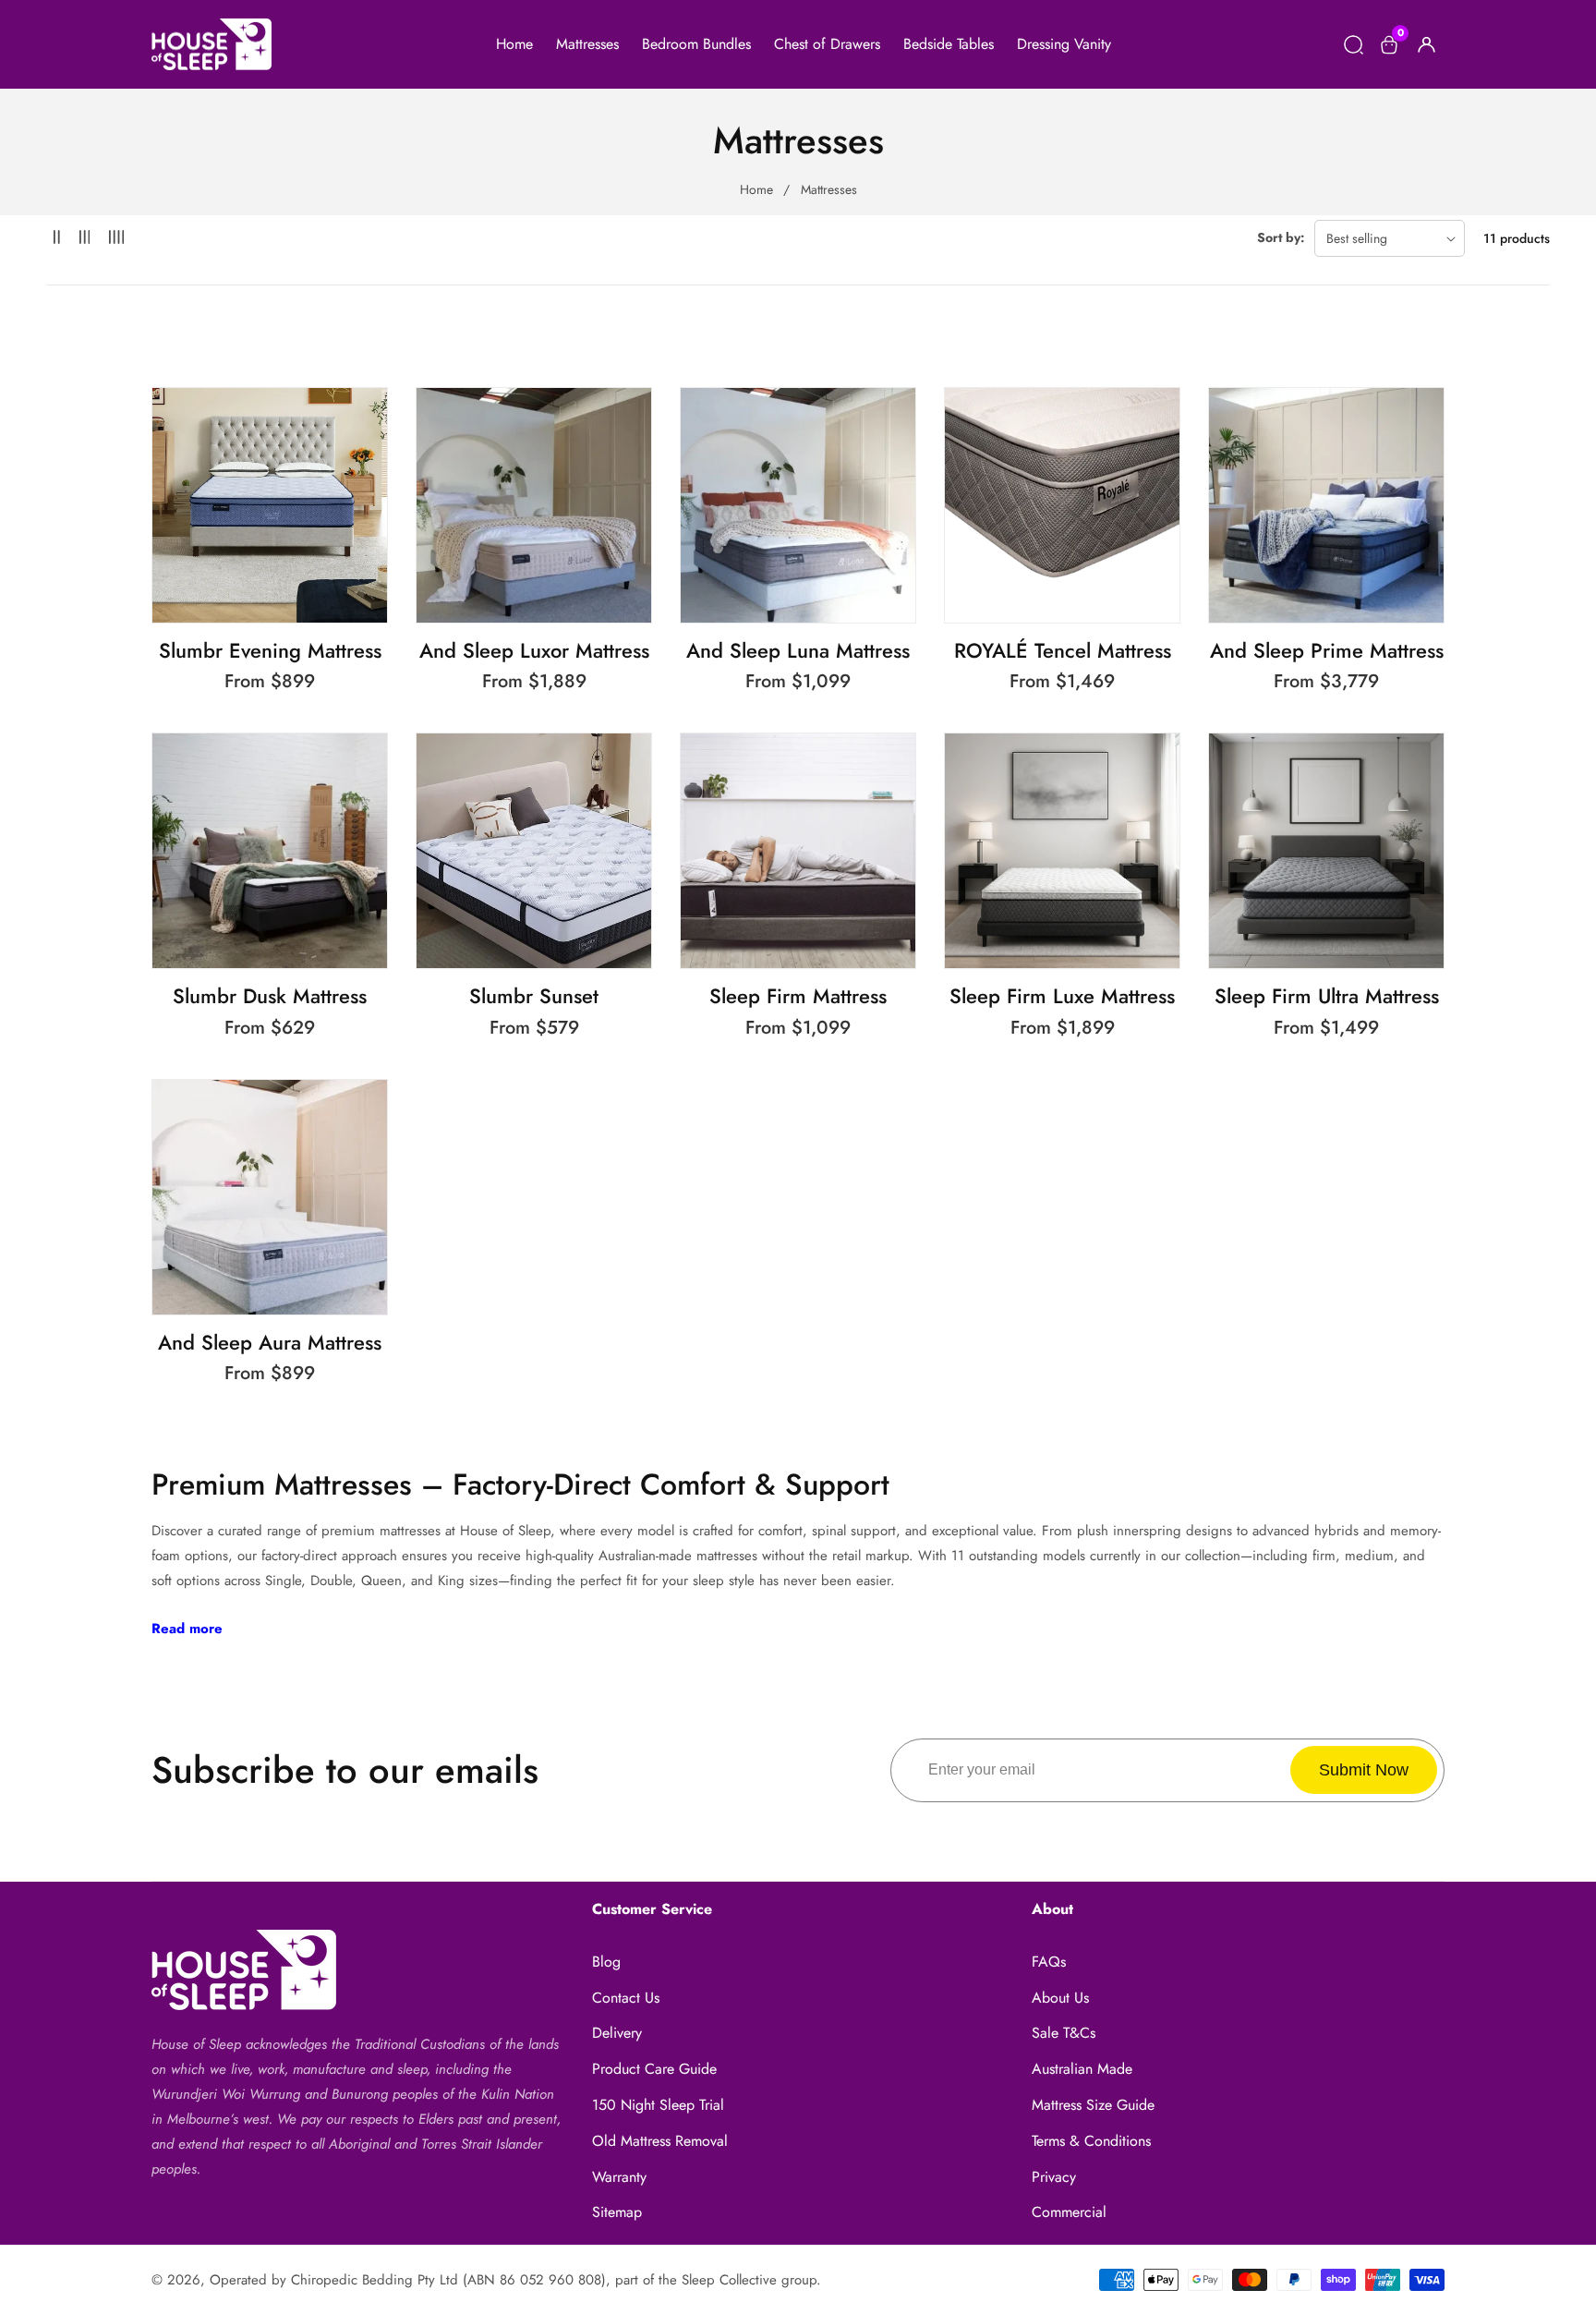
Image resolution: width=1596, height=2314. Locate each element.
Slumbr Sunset (534, 996)
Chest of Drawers (827, 44)
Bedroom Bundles (696, 44)
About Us (1060, 1998)
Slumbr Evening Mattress (270, 651)
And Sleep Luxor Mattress (534, 651)
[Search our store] (1354, 45)
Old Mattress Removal (660, 2141)
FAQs (1049, 1962)
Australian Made (1082, 2069)
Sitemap (617, 2212)
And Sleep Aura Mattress (270, 1343)
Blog (606, 1962)
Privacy (1054, 2177)
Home (514, 44)
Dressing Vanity (1064, 44)
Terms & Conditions (1091, 2141)
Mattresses (587, 44)
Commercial (1069, 2212)
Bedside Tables (949, 44)
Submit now (1364, 1770)
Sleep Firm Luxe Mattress (1062, 996)
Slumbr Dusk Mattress (270, 996)
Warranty (619, 2177)
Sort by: (1281, 237)
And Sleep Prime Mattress (1327, 651)
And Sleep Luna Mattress (798, 651)
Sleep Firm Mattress (798, 996)
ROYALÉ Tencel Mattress (1063, 651)
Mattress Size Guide (1093, 2105)
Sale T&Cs (1064, 2033)
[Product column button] (57, 238)
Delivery (617, 2033)
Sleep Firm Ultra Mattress (1327, 996)
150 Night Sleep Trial (658, 2105)
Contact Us (626, 1998)
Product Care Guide (654, 2069)
